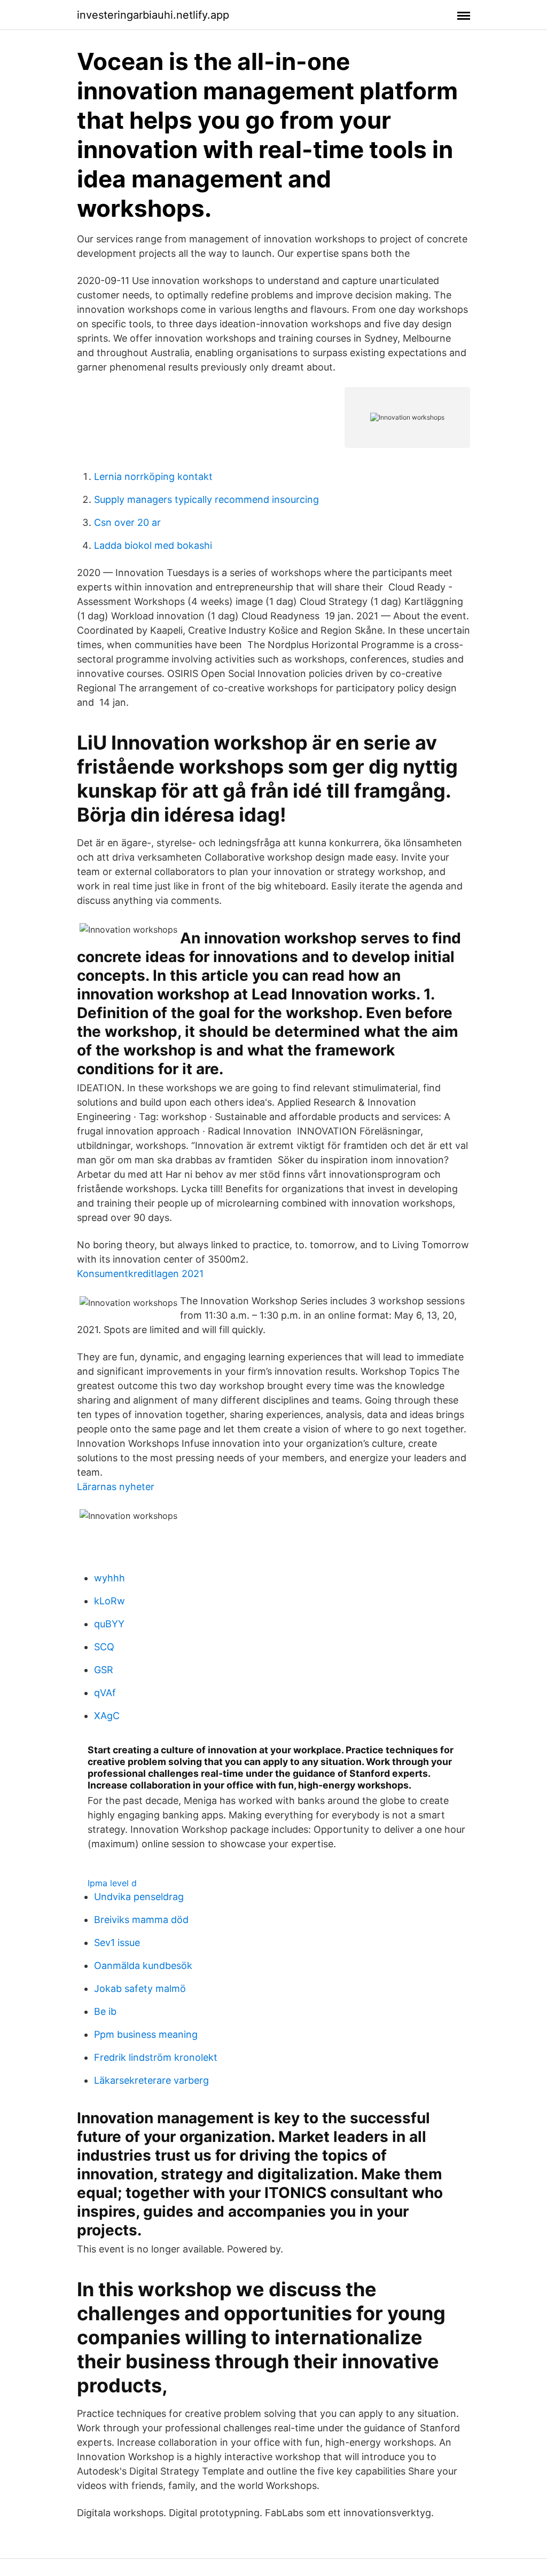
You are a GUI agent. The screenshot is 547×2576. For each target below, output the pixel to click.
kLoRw (110, 1601)
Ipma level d (112, 1883)
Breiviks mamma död (141, 1920)
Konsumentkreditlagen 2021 (140, 1274)
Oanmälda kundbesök (143, 1966)
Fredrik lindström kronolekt (156, 2057)
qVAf (105, 1693)
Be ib (105, 2011)
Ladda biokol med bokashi (153, 545)
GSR (104, 1670)
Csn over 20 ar (127, 522)
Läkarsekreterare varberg (151, 2080)
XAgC (107, 1716)
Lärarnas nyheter (116, 1487)
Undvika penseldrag (139, 1897)
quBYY (109, 1624)
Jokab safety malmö (140, 1988)
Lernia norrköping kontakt (153, 476)
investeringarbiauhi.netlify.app (153, 15)
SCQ (104, 1647)
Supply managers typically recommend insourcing (206, 499)
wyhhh (110, 1578)
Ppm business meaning (146, 2034)
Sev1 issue (117, 1943)
